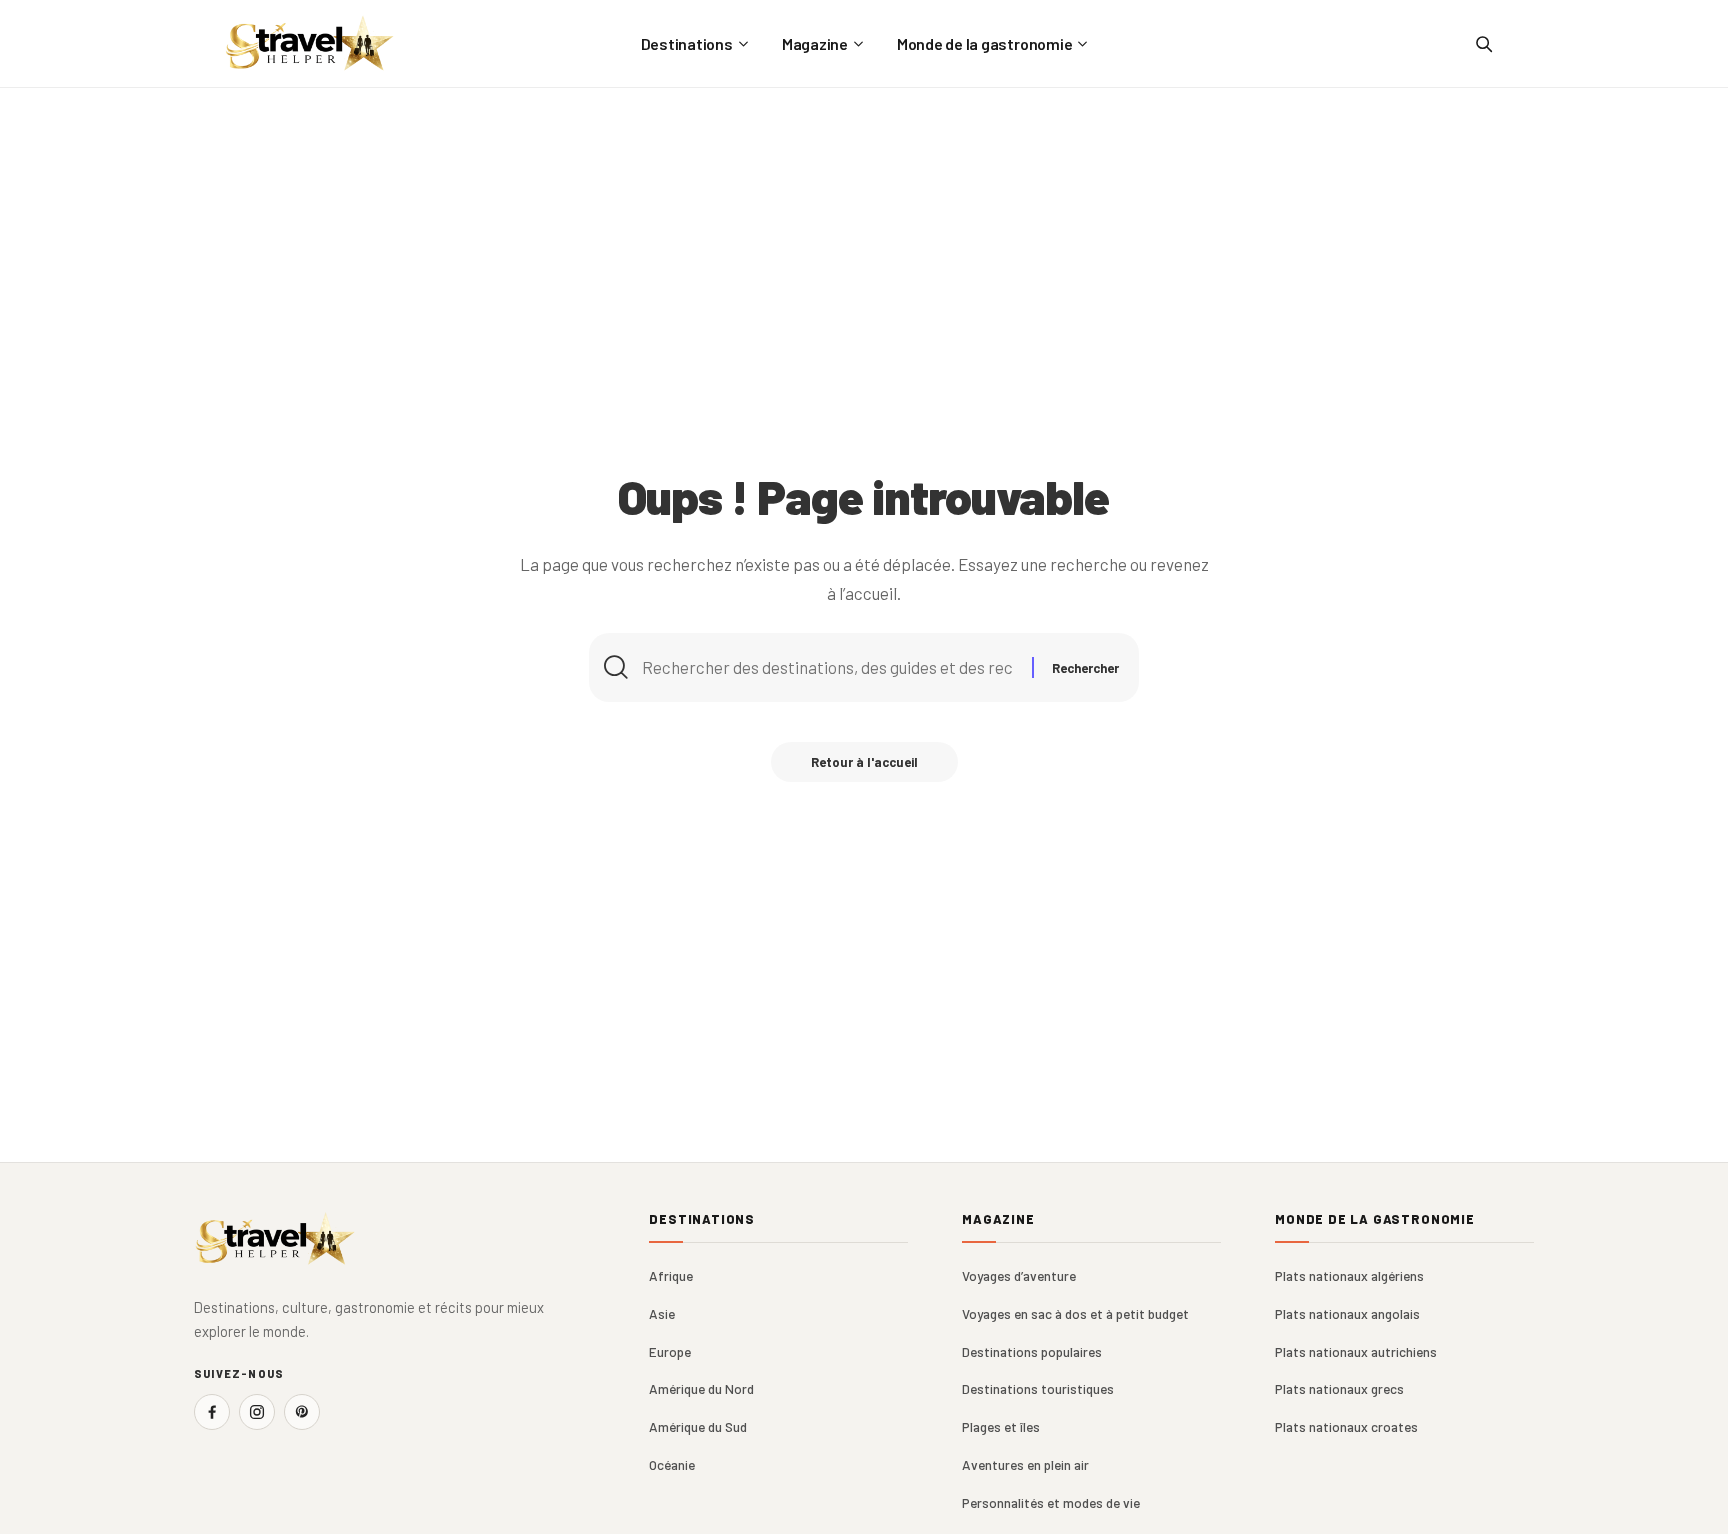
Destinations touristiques (1038, 1388)
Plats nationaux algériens (1349, 1275)
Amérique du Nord (701, 1388)
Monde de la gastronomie (1375, 1219)
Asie (662, 1313)
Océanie (672, 1464)
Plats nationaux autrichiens (1356, 1351)
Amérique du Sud (698, 1426)
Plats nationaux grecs (1339, 1388)
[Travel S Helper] (310, 43)
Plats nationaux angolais (1347, 1313)
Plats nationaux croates (1346, 1426)
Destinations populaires (1032, 1351)
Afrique (671, 1275)
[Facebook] (212, 1412)
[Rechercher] (1483, 44)
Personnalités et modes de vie (1051, 1502)
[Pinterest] (302, 1412)
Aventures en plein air (1025, 1464)
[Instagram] (257, 1412)
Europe (670, 1351)
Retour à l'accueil (864, 762)
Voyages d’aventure (1019, 1275)
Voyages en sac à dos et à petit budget (1075, 1313)
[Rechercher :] (829, 667)
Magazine (998, 1219)
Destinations (702, 1219)
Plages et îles (1001, 1426)
